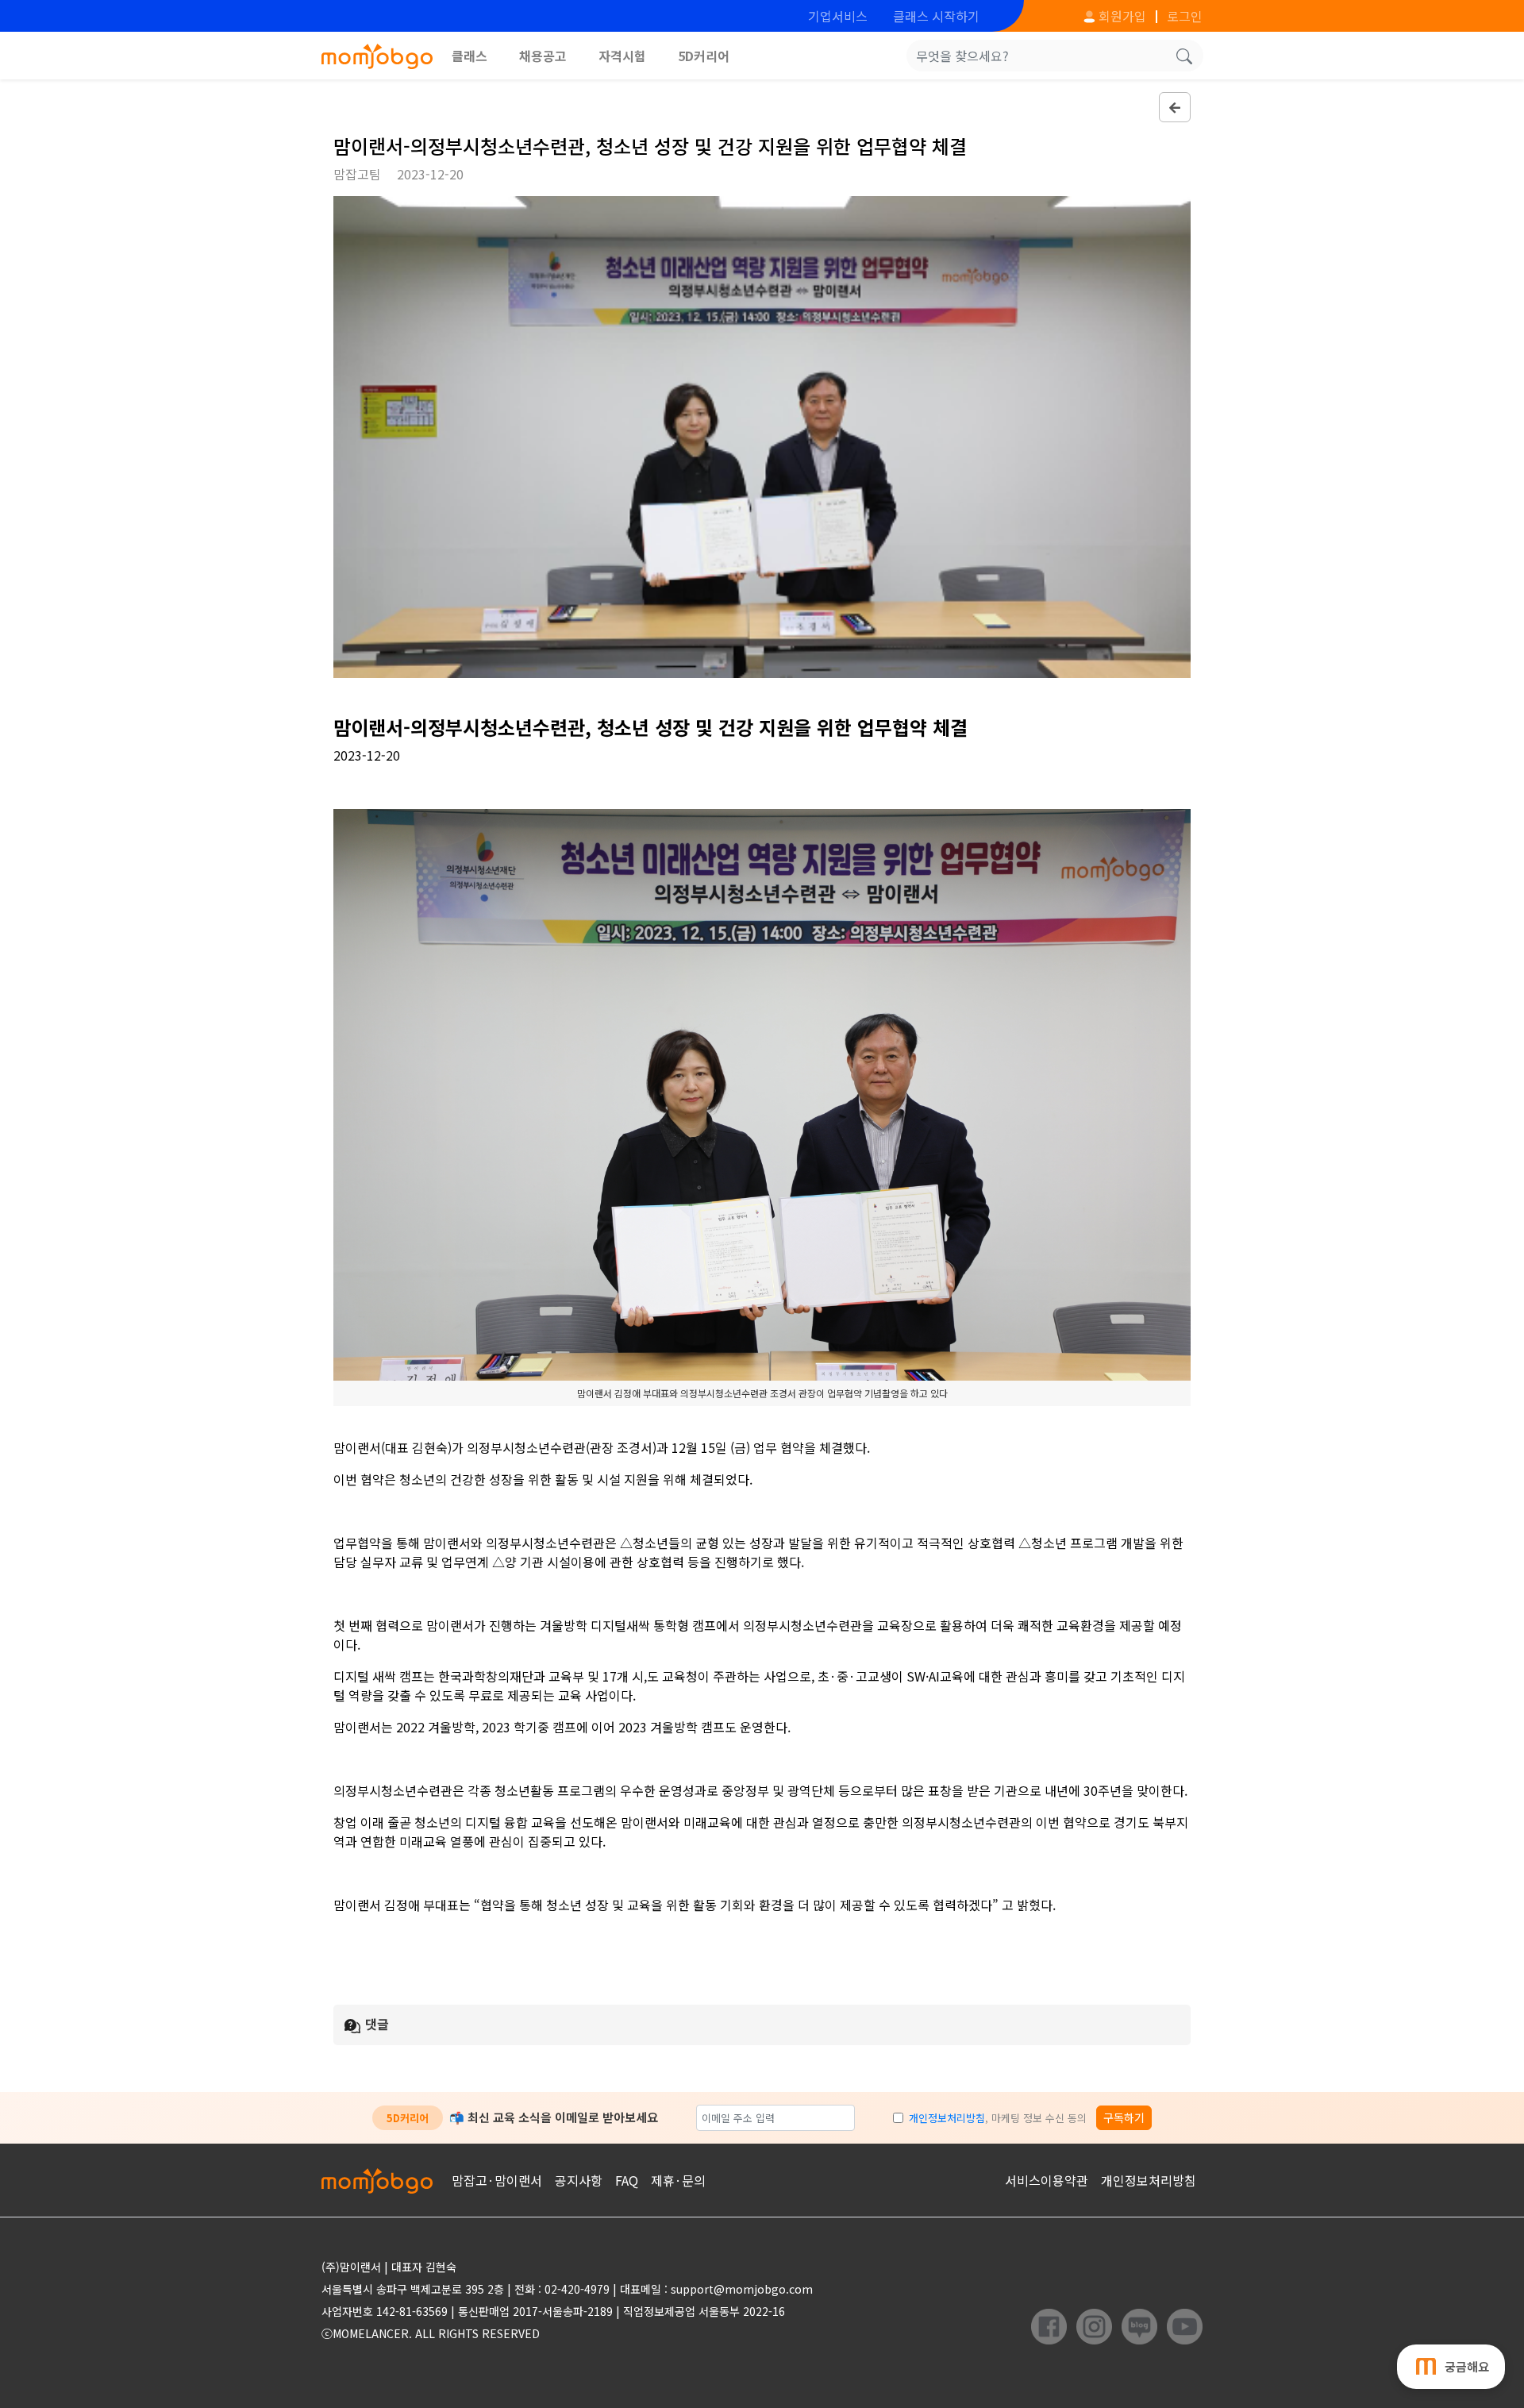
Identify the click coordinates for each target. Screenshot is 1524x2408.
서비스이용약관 (1047, 2180)
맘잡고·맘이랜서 (497, 2180)
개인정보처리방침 (947, 2118)
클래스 (470, 56)
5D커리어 (704, 56)
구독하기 (1124, 2117)
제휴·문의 (678, 2180)
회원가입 (1121, 16)
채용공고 (543, 56)
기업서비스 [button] (838, 16)
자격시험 (622, 56)
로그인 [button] (1185, 16)
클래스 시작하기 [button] (936, 16)
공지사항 (579, 2180)
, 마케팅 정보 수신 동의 (998, 2118)
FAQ (627, 2180)
